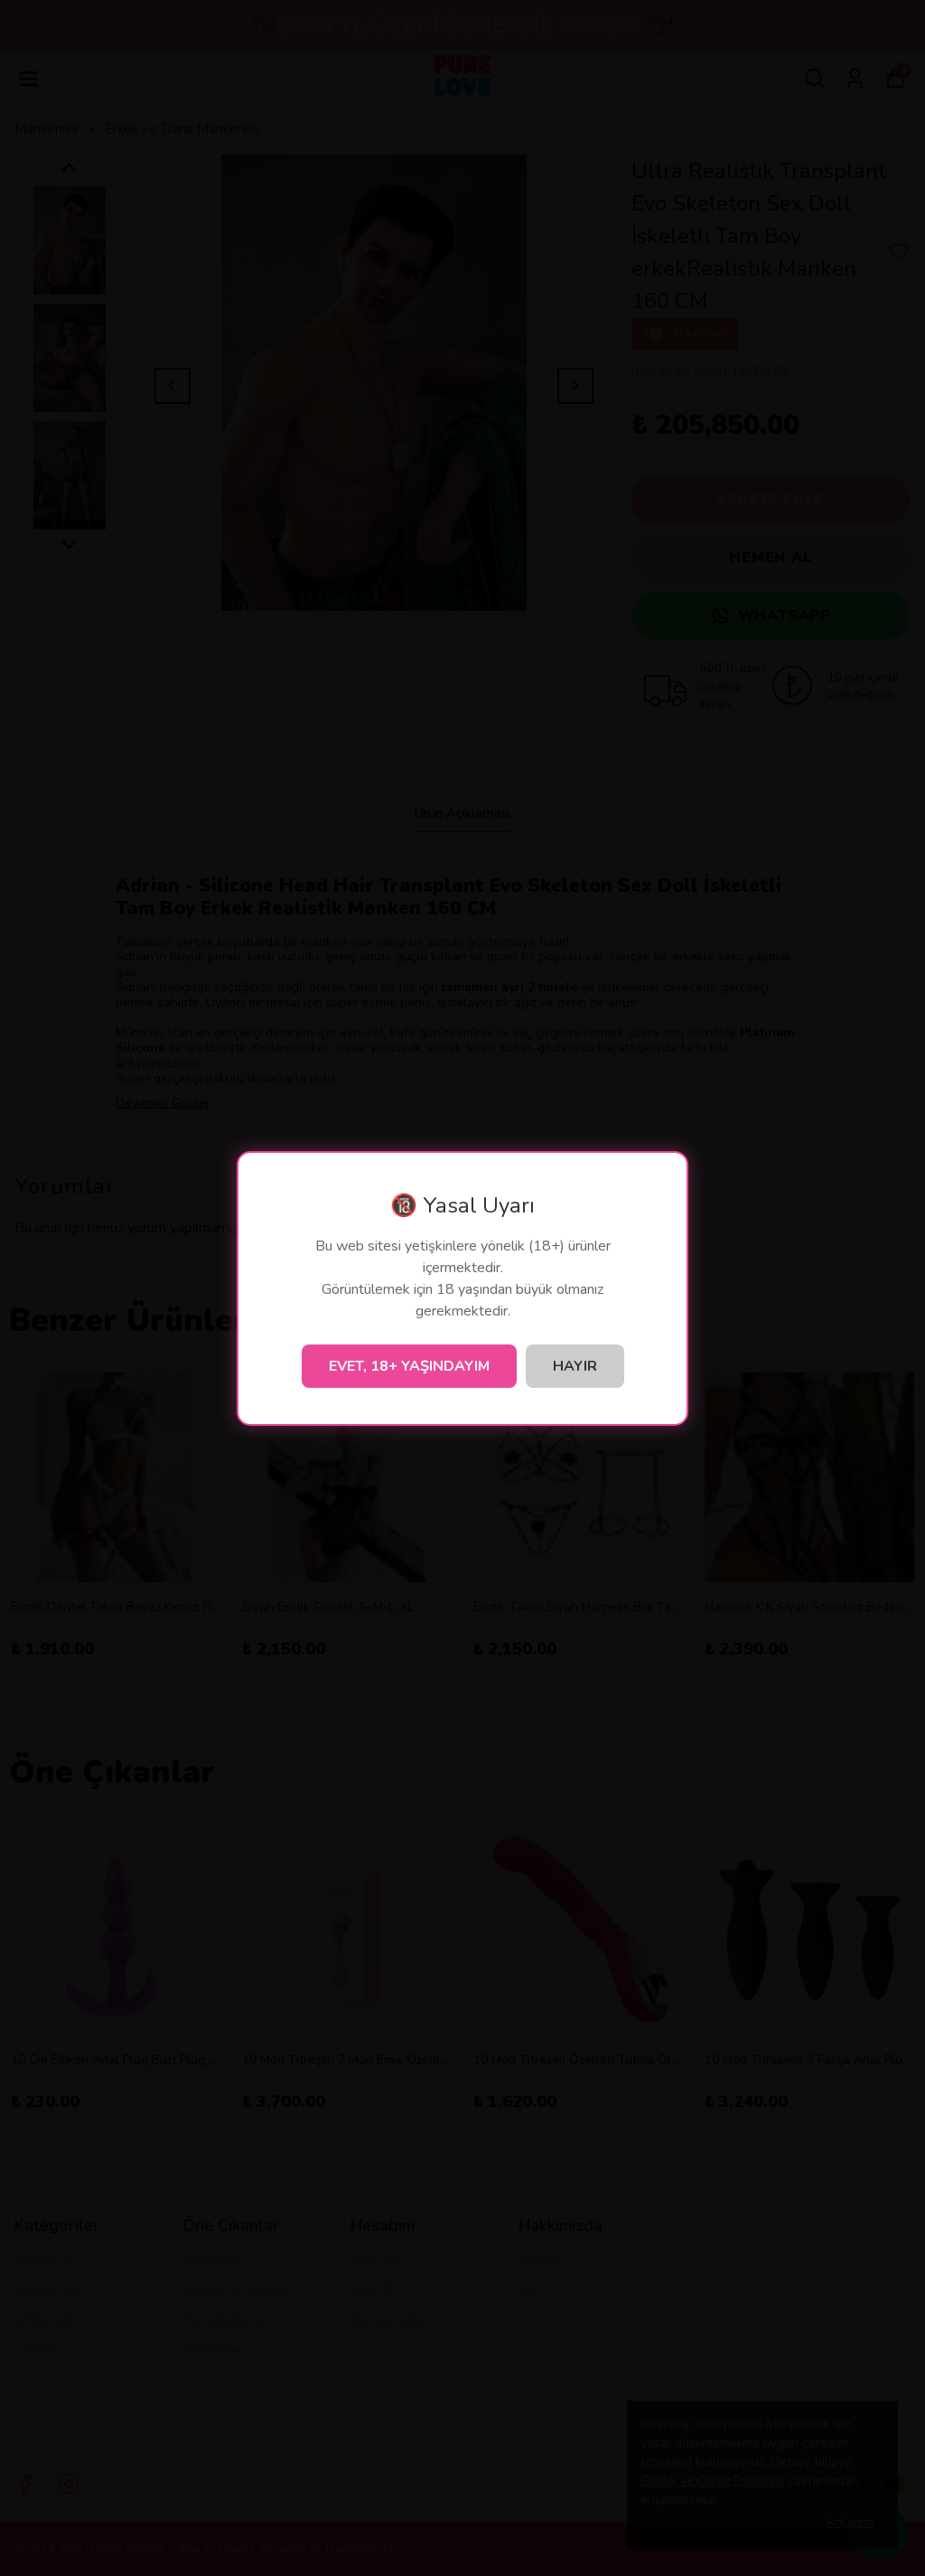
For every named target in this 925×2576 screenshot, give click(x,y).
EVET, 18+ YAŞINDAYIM (409, 1366)
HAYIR (575, 1366)
